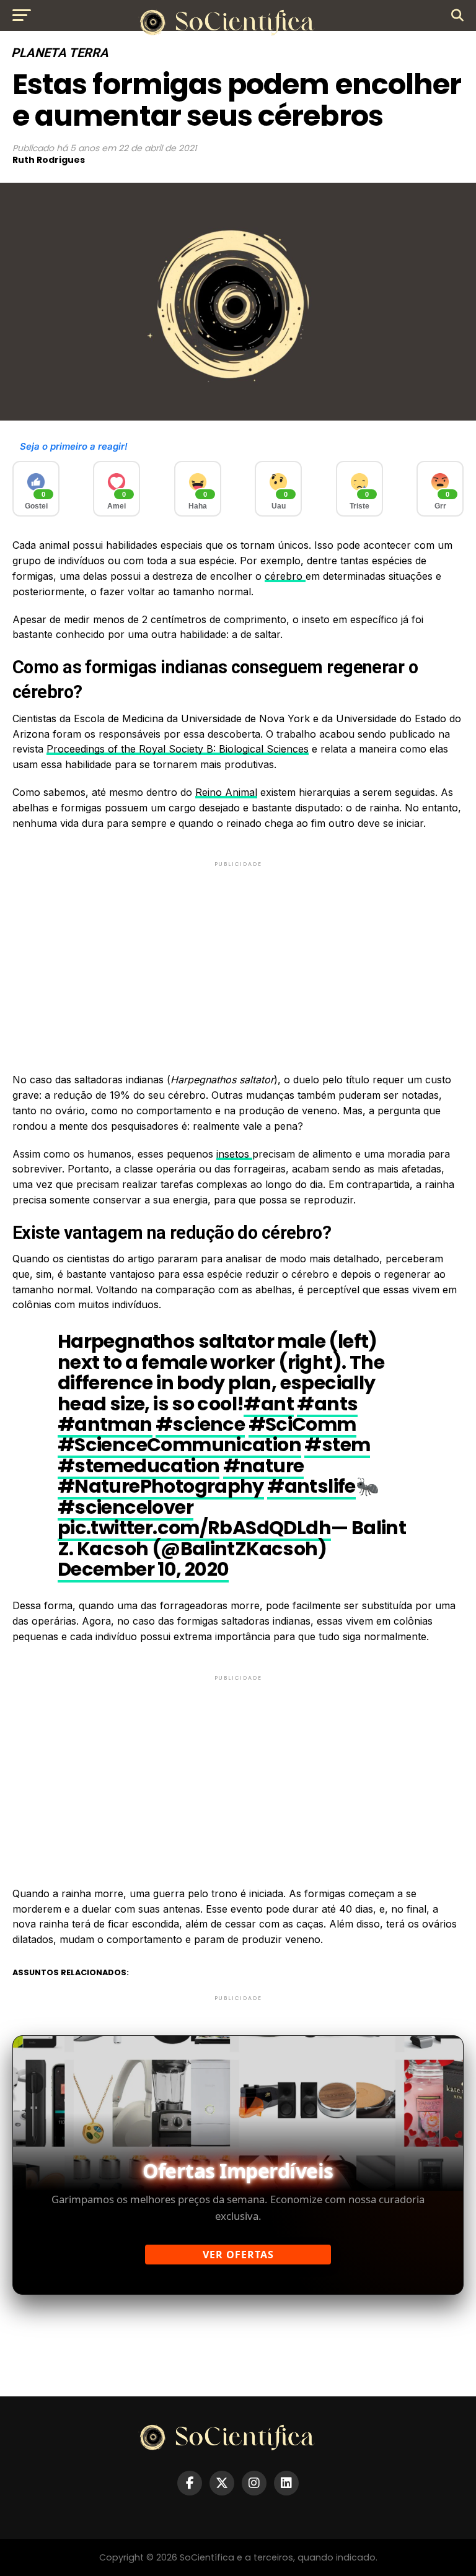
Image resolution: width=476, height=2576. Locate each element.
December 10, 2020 (143, 1569)
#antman (105, 1424)
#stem (337, 1445)
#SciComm (302, 1424)
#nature (264, 1466)
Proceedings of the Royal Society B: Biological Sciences (178, 749)
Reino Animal (226, 792)
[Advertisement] (238, 956)
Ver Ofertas (238, 2255)
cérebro (285, 576)
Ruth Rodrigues (49, 160)
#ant (269, 1404)
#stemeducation (139, 1466)
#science (200, 1424)
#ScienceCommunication (179, 1445)
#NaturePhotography (161, 1486)
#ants (327, 1404)
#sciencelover (126, 1507)
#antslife (311, 1486)
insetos (234, 1154)
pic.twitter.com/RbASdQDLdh (194, 1528)
